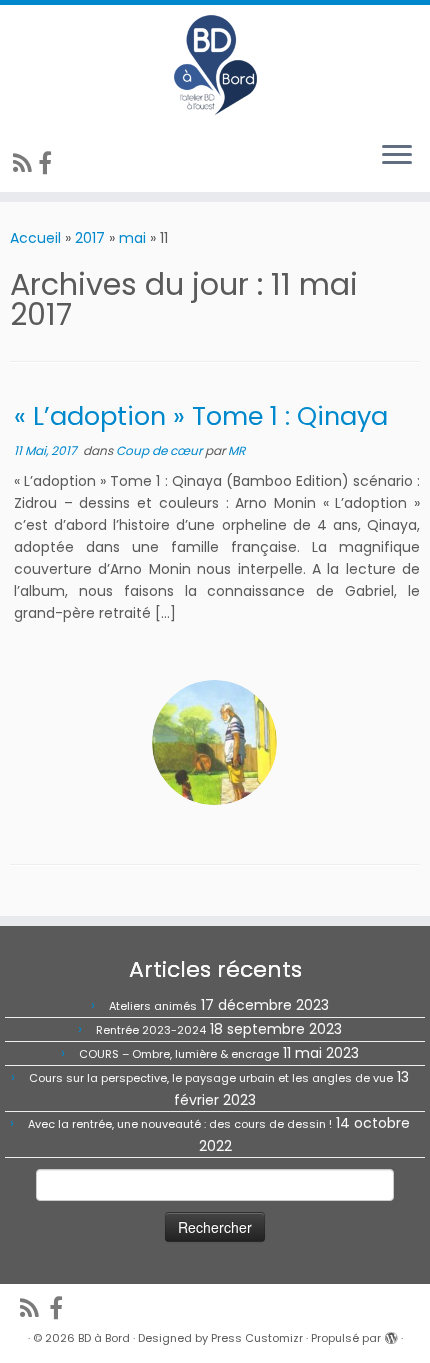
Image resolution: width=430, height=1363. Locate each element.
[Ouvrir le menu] (397, 156)
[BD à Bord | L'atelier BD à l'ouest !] (215, 65)
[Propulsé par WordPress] (391, 1334)
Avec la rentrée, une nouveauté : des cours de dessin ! (180, 1124)
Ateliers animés (153, 1006)
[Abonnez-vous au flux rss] (25, 163)
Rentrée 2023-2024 (151, 1030)
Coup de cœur (160, 450)
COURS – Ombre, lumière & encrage (179, 1054)
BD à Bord (104, 1338)
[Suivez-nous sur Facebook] (48, 163)
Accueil (35, 238)
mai (132, 238)
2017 (90, 238)
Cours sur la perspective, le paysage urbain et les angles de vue (211, 1078)
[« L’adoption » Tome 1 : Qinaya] (214, 742)
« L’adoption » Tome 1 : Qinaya (201, 416)
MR (236, 450)
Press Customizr (257, 1338)
